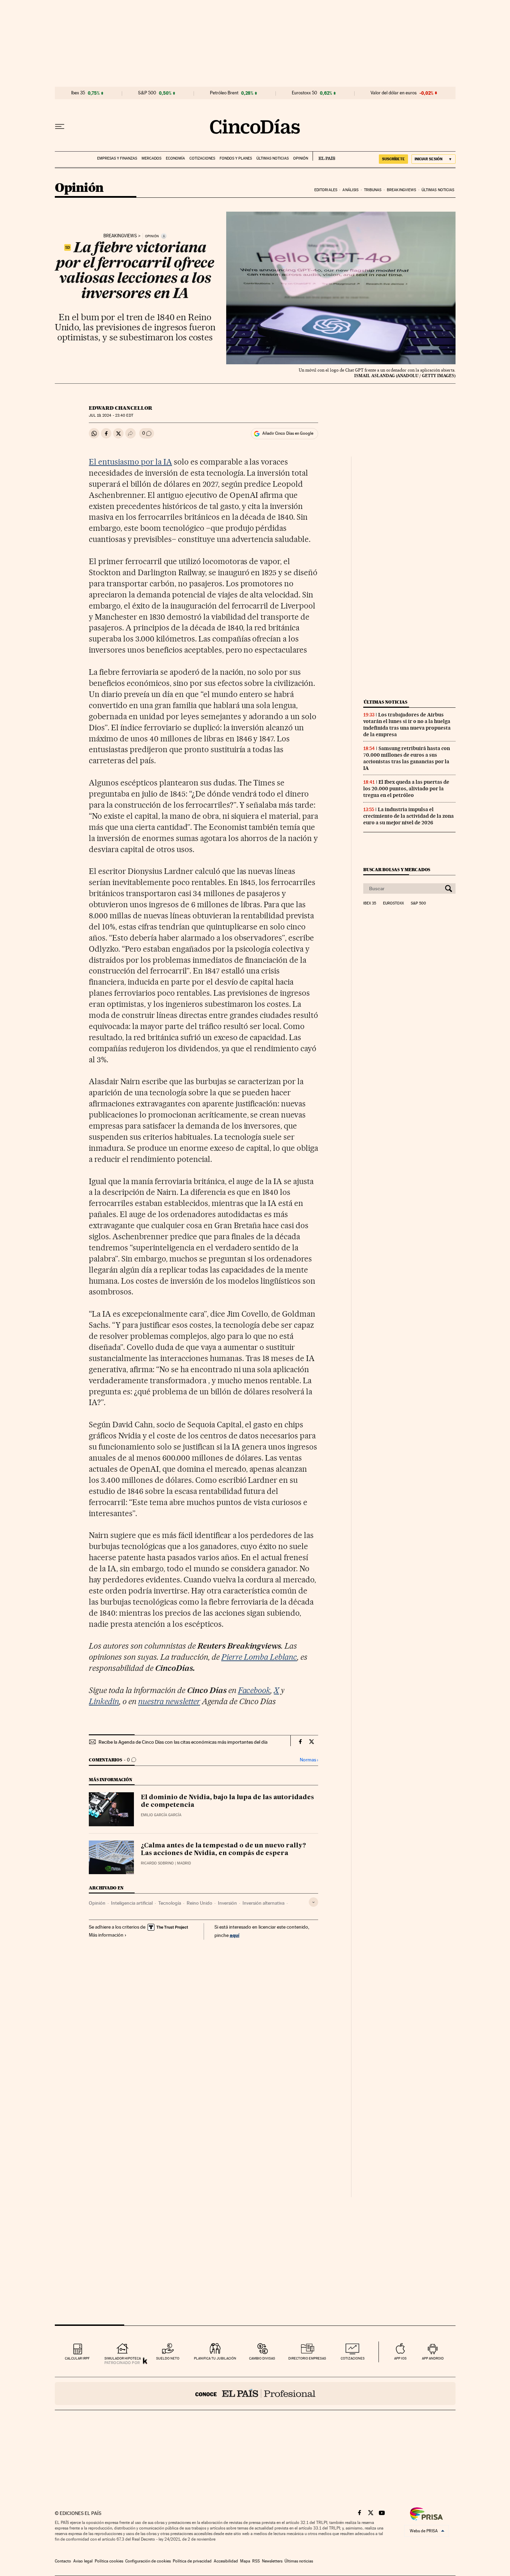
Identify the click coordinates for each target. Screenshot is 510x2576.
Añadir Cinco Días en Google (288, 433)
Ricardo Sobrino (157, 1863)
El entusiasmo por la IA (130, 462)
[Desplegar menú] (60, 127)
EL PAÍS (324, 156)
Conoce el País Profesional (255, 2394)
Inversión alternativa (263, 1903)
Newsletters (272, 2561)
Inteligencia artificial (132, 1903)
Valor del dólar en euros (394, 93)
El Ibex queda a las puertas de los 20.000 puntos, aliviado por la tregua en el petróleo (406, 789)
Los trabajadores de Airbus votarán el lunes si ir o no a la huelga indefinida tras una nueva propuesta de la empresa (407, 725)
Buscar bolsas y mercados (397, 870)
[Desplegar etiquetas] (313, 1902)
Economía (175, 158)
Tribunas (373, 190)
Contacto (63, 2561)
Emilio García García (161, 1815)
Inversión (227, 1903)
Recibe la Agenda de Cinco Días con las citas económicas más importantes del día (183, 1742)
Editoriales (326, 190)
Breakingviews (401, 190)
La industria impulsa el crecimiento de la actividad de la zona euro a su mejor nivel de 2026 (409, 816)
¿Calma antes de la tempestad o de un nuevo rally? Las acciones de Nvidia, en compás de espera (223, 1850)
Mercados (151, 158)
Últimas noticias (273, 158)
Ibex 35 (78, 93)
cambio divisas (262, 2358)
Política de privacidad (192, 2561)
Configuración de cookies (148, 2561)
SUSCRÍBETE (393, 159)
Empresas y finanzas (117, 158)
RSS (256, 2561)
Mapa (245, 2561)
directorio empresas (307, 2358)
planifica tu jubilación (215, 2358)
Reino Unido (199, 1903)
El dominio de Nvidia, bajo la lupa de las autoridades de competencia (227, 1801)
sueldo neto (168, 2358)
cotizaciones (353, 2358)
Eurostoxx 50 (304, 93)
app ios (400, 2358)
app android (433, 2358)
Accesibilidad (226, 2561)
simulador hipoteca (123, 2358)
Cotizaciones (202, 158)
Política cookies (109, 2561)
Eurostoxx (393, 903)
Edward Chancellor (121, 408)
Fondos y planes (236, 158)
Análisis (350, 190)
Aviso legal (83, 2561)
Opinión (301, 158)
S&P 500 (147, 93)
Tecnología (170, 1903)
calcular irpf (77, 2358)
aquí (235, 1935)
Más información (106, 1935)
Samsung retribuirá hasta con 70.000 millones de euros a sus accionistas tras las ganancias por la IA (407, 758)
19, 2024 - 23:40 (111, 415)
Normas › (309, 1760)
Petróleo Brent (224, 93)
